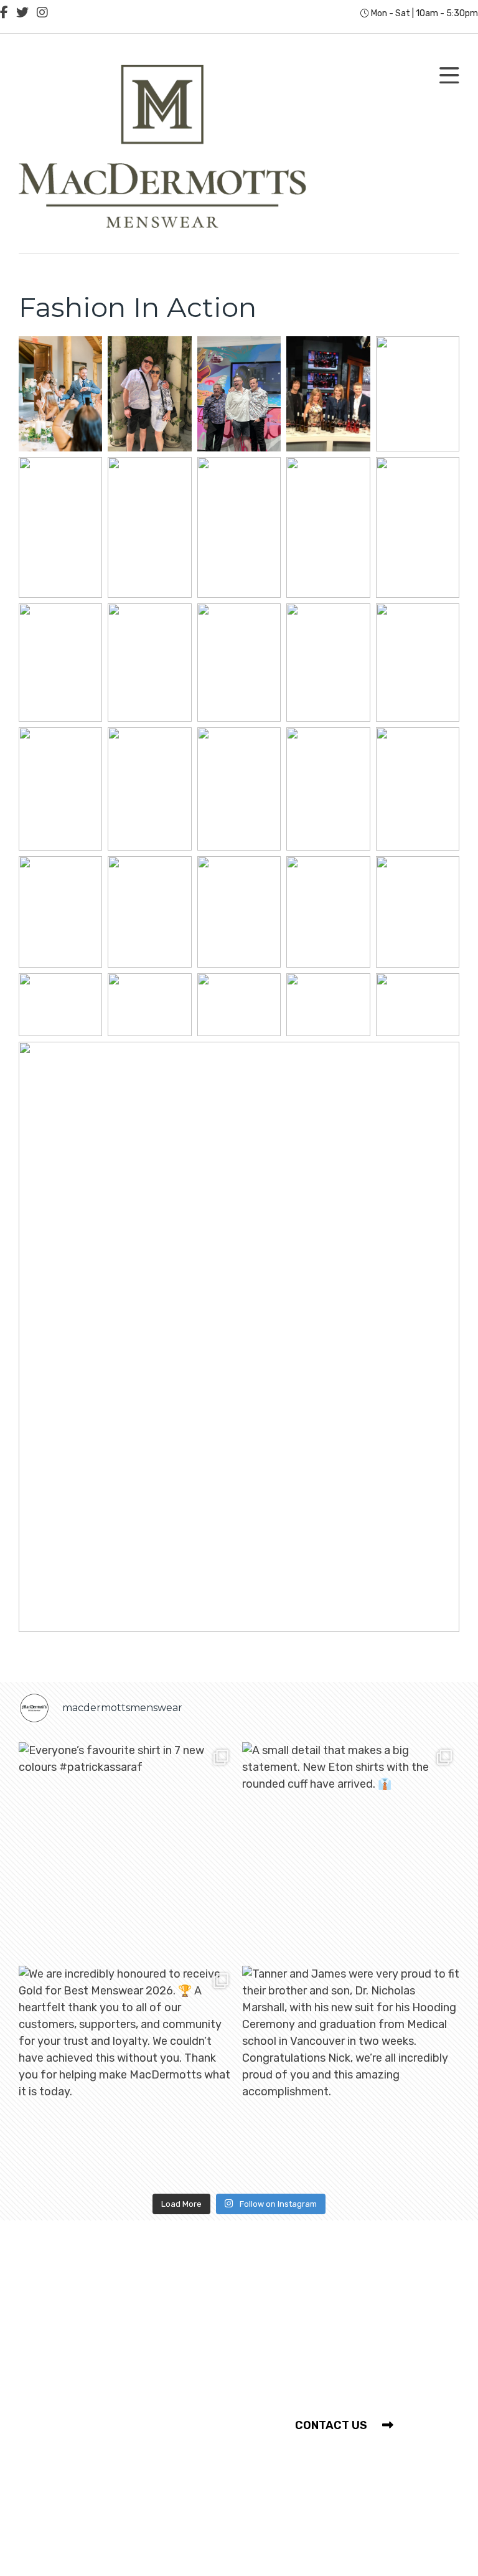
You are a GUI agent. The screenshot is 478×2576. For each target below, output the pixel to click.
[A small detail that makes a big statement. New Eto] (351, 1851)
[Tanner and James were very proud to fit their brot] (351, 2074)
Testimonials (64, 2435)
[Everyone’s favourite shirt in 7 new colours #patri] (127, 1851)
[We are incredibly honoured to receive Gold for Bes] (127, 2074)
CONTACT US (332, 2425)
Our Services (63, 2324)
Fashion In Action (75, 2412)
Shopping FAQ (68, 2347)
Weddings (56, 2458)
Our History (60, 2301)
